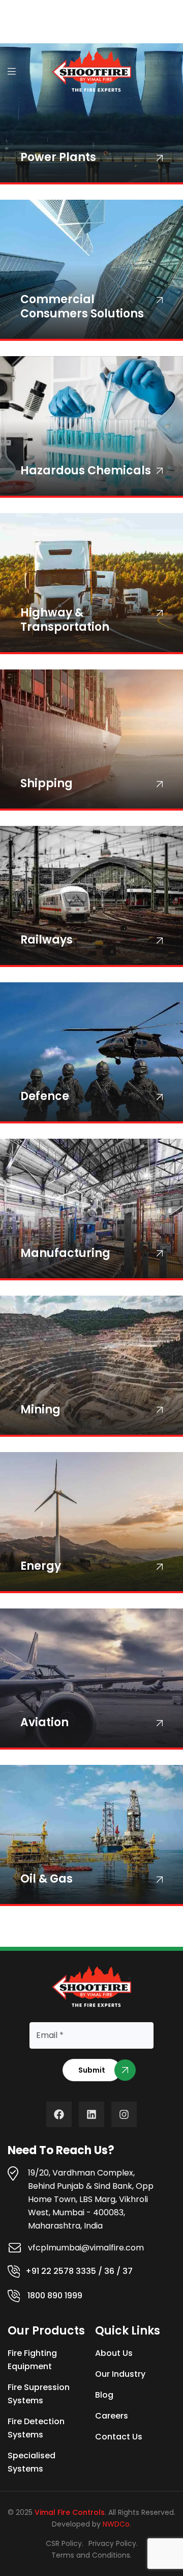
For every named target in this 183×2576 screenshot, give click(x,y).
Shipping (47, 783)
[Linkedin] (91, 2114)
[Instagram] (124, 2114)
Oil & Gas (47, 1879)
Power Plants (58, 157)
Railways (47, 940)
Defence (45, 1096)
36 (109, 2271)
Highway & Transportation (65, 620)
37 (128, 2271)
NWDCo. (117, 2524)
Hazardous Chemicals (86, 471)
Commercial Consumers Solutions (82, 306)
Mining (40, 1410)
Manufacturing (65, 1253)
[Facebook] (59, 2114)
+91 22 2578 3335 (61, 2271)
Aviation (44, 1722)
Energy (41, 1566)
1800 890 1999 (55, 2296)
